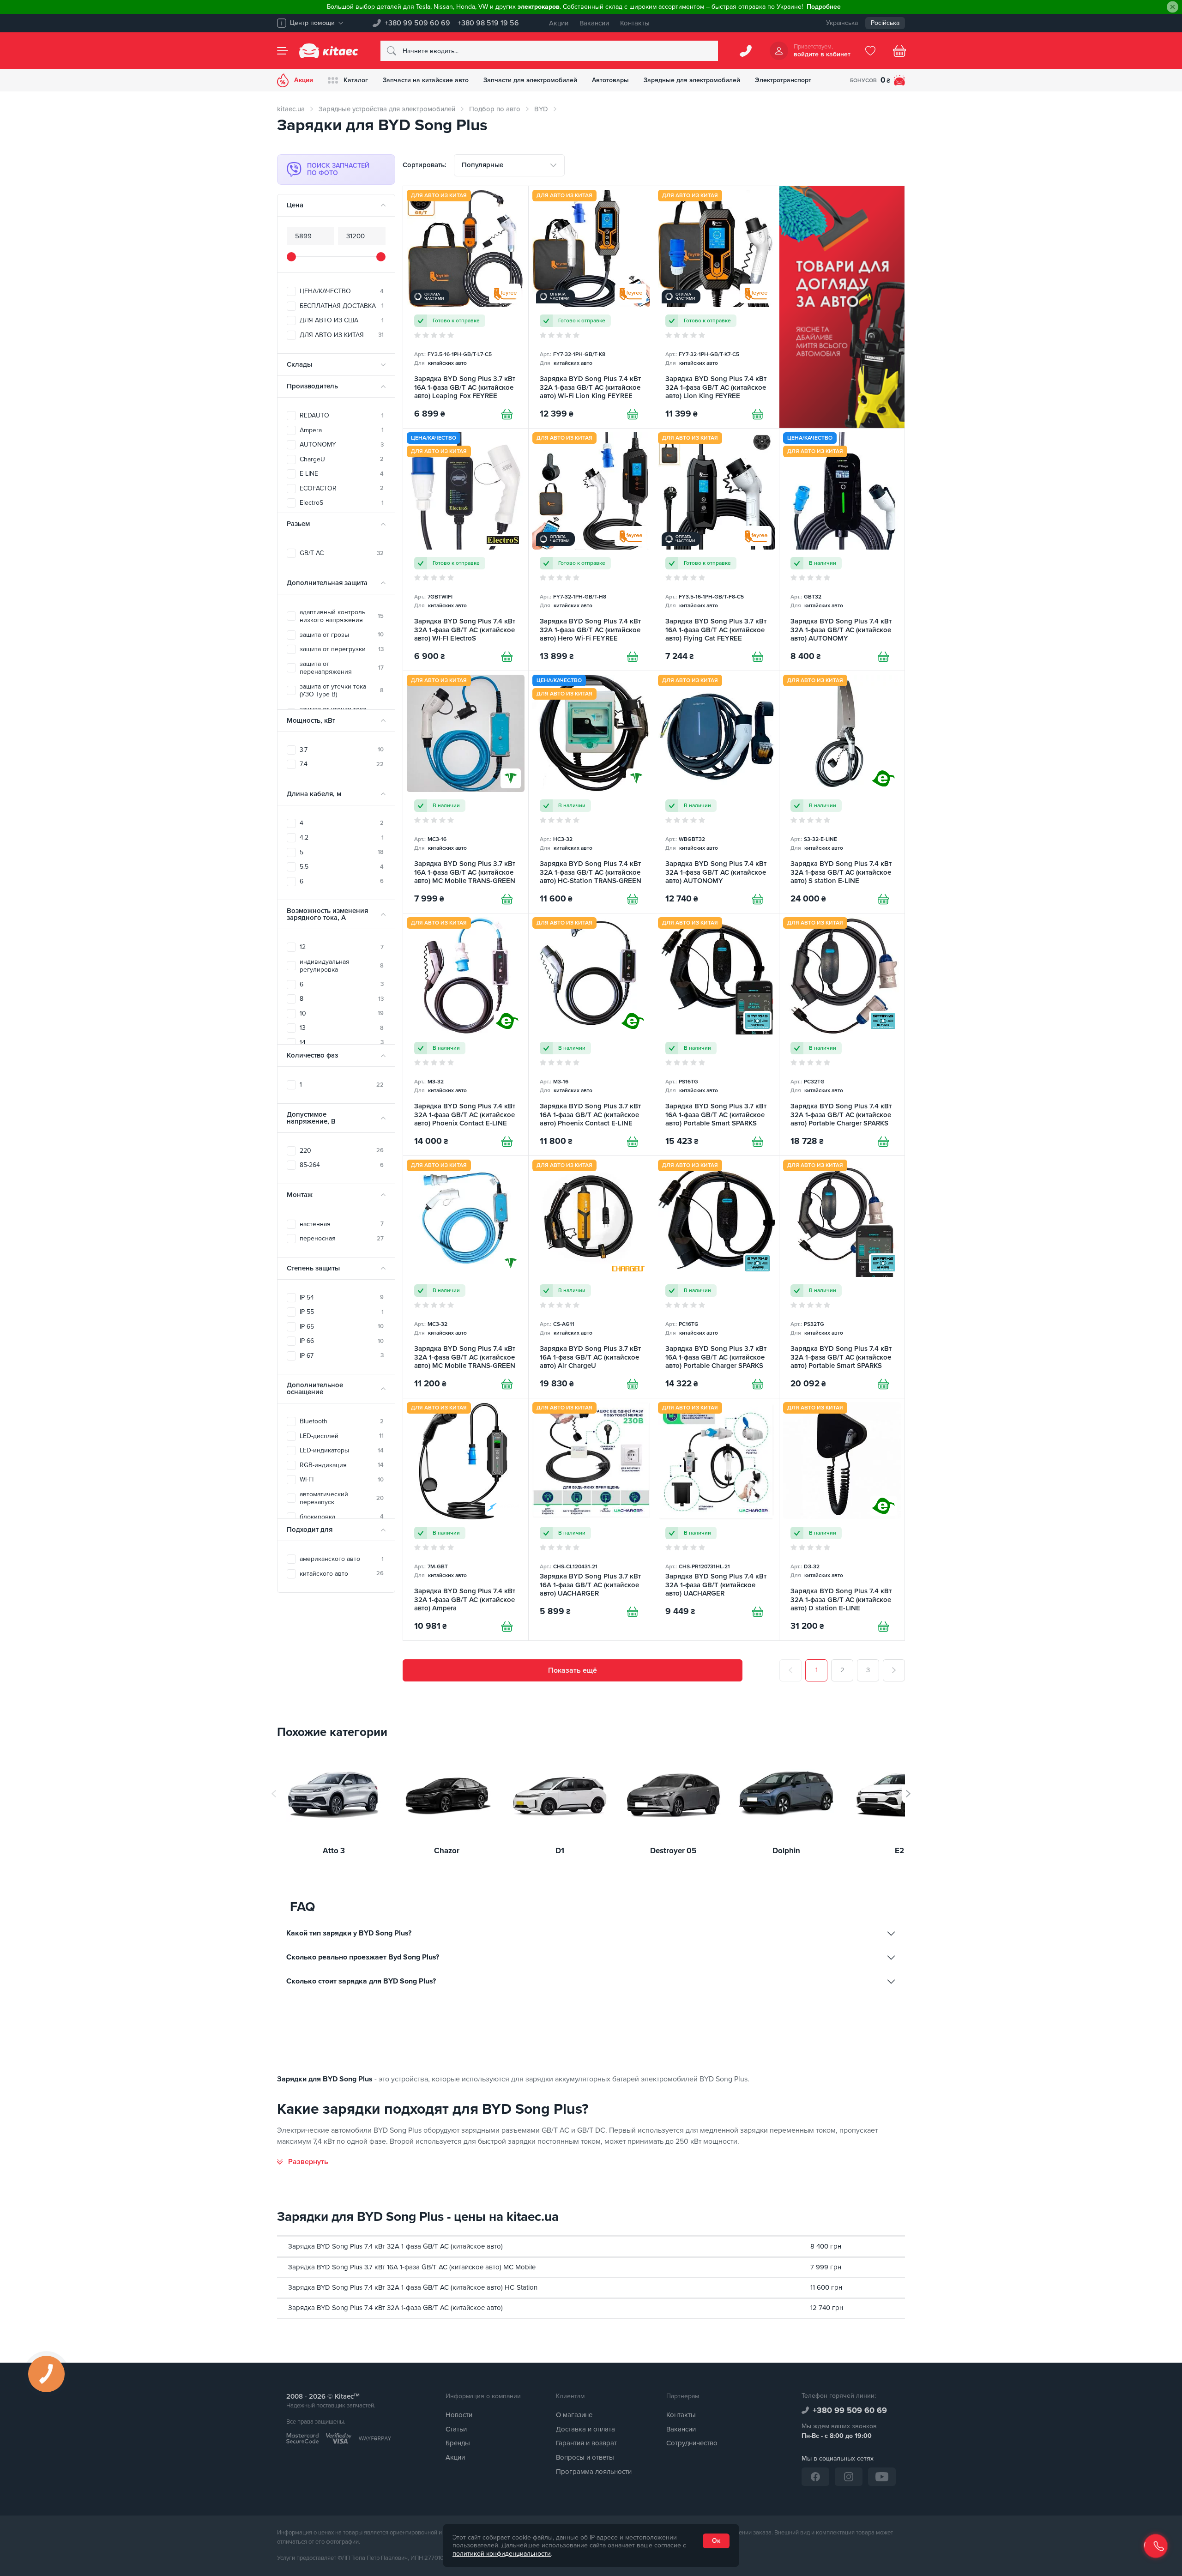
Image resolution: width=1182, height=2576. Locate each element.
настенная (342, 1224)
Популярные (482, 165)
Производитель (312, 386)
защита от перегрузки (342, 649)
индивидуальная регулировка (342, 966)
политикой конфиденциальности (502, 2554)
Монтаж (300, 1195)
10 (342, 1013)
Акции (559, 23)
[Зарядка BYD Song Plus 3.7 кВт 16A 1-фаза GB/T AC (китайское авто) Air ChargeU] (591, 1277)
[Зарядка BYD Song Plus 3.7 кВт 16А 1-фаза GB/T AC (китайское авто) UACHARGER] (591, 1519)
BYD (541, 109)
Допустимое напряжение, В (311, 1118)
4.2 (342, 838)
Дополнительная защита (327, 583)
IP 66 (342, 1341)
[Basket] (899, 51)
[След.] (894, 1670)
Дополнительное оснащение (315, 1388)
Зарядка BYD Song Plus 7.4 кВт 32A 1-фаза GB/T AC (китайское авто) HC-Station (413, 2287)
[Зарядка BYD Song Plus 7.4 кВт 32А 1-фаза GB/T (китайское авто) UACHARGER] (717, 1519)
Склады (299, 364)
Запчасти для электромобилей (530, 80)
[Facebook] (815, 2477)
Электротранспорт (783, 80)
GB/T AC (342, 553)
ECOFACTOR (342, 488)
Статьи (456, 2429)
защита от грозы (342, 635)
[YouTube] (882, 2477)
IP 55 (342, 1312)
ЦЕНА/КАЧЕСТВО (342, 291)
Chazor (447, 1851)
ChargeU (342, 459)
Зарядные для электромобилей (692, 80)
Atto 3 (334, 1851)
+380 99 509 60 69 (417, 23)
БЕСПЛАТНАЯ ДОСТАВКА (342, 306)
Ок (716, 2541)
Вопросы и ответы (585, 2457)
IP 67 (342, 1356)
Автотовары (610, 80)
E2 (899, 1851)
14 (342, 1043)
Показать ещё (573, 1670)
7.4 (342, 764)
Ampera (342, 430)
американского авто (342, 1559)
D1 (560, 1851)
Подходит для (310, 1530)
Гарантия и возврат (586, 2443)
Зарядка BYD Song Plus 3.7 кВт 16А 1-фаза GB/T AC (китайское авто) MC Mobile (412, 2267)
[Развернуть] (303, 2162)
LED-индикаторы (342, 1450)
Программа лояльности (594, 2472)
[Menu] (283, 51)
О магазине (574, 2415)
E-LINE (342, 474)
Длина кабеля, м (314, 794)
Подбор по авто (495, 109)
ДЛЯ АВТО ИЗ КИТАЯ (342, 335)
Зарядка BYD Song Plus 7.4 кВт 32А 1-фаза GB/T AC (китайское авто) (395, 2246)
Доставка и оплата (585, 2429)
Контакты (635, 23)
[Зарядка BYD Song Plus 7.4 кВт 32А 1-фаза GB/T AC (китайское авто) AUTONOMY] (842, 550)
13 (342, 1028)
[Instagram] (849, 2477)
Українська (842, 23)
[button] (908, 1794)
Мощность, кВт (311, 720)
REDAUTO (342, 415)
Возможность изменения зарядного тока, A (327, 914)
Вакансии (594, 23)
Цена (295, 205)
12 (342, 947)
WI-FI (342, 1479)
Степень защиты (313, 1268)
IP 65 (342, 1327)
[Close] (1173, 7)
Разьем (298, 524)
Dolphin (786, 1851)
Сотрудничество (692, 2443)
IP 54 (342, 1297)
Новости (459, 2415)
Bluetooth (342, 1421)
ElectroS (342, 503)
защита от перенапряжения (342, 668)
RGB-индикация (342, 1465)
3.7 (342, 750)
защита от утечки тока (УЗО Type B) (342, 691)
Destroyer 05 (673, 1851)
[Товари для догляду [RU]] (842, 307)
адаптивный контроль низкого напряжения (342, 616)
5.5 (342, 867)
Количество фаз (312, 1055)
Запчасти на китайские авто (426, 80)
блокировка (342, 1517)
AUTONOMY (342, 444)
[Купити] (507, 414)
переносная (342, 1238)
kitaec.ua (291, 109)
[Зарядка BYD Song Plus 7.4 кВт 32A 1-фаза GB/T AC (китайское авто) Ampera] (466, 1519)
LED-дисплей (342, 1436)
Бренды (458, 2443)
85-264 (342, 1165)
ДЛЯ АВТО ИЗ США (342, 320)
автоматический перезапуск (342, 1498)
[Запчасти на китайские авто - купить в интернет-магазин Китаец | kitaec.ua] (329, 51)
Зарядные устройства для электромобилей (387, 109)
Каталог (356, 80)
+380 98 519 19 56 (488, 23)
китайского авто (342, 1574)
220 (342, 1151)
